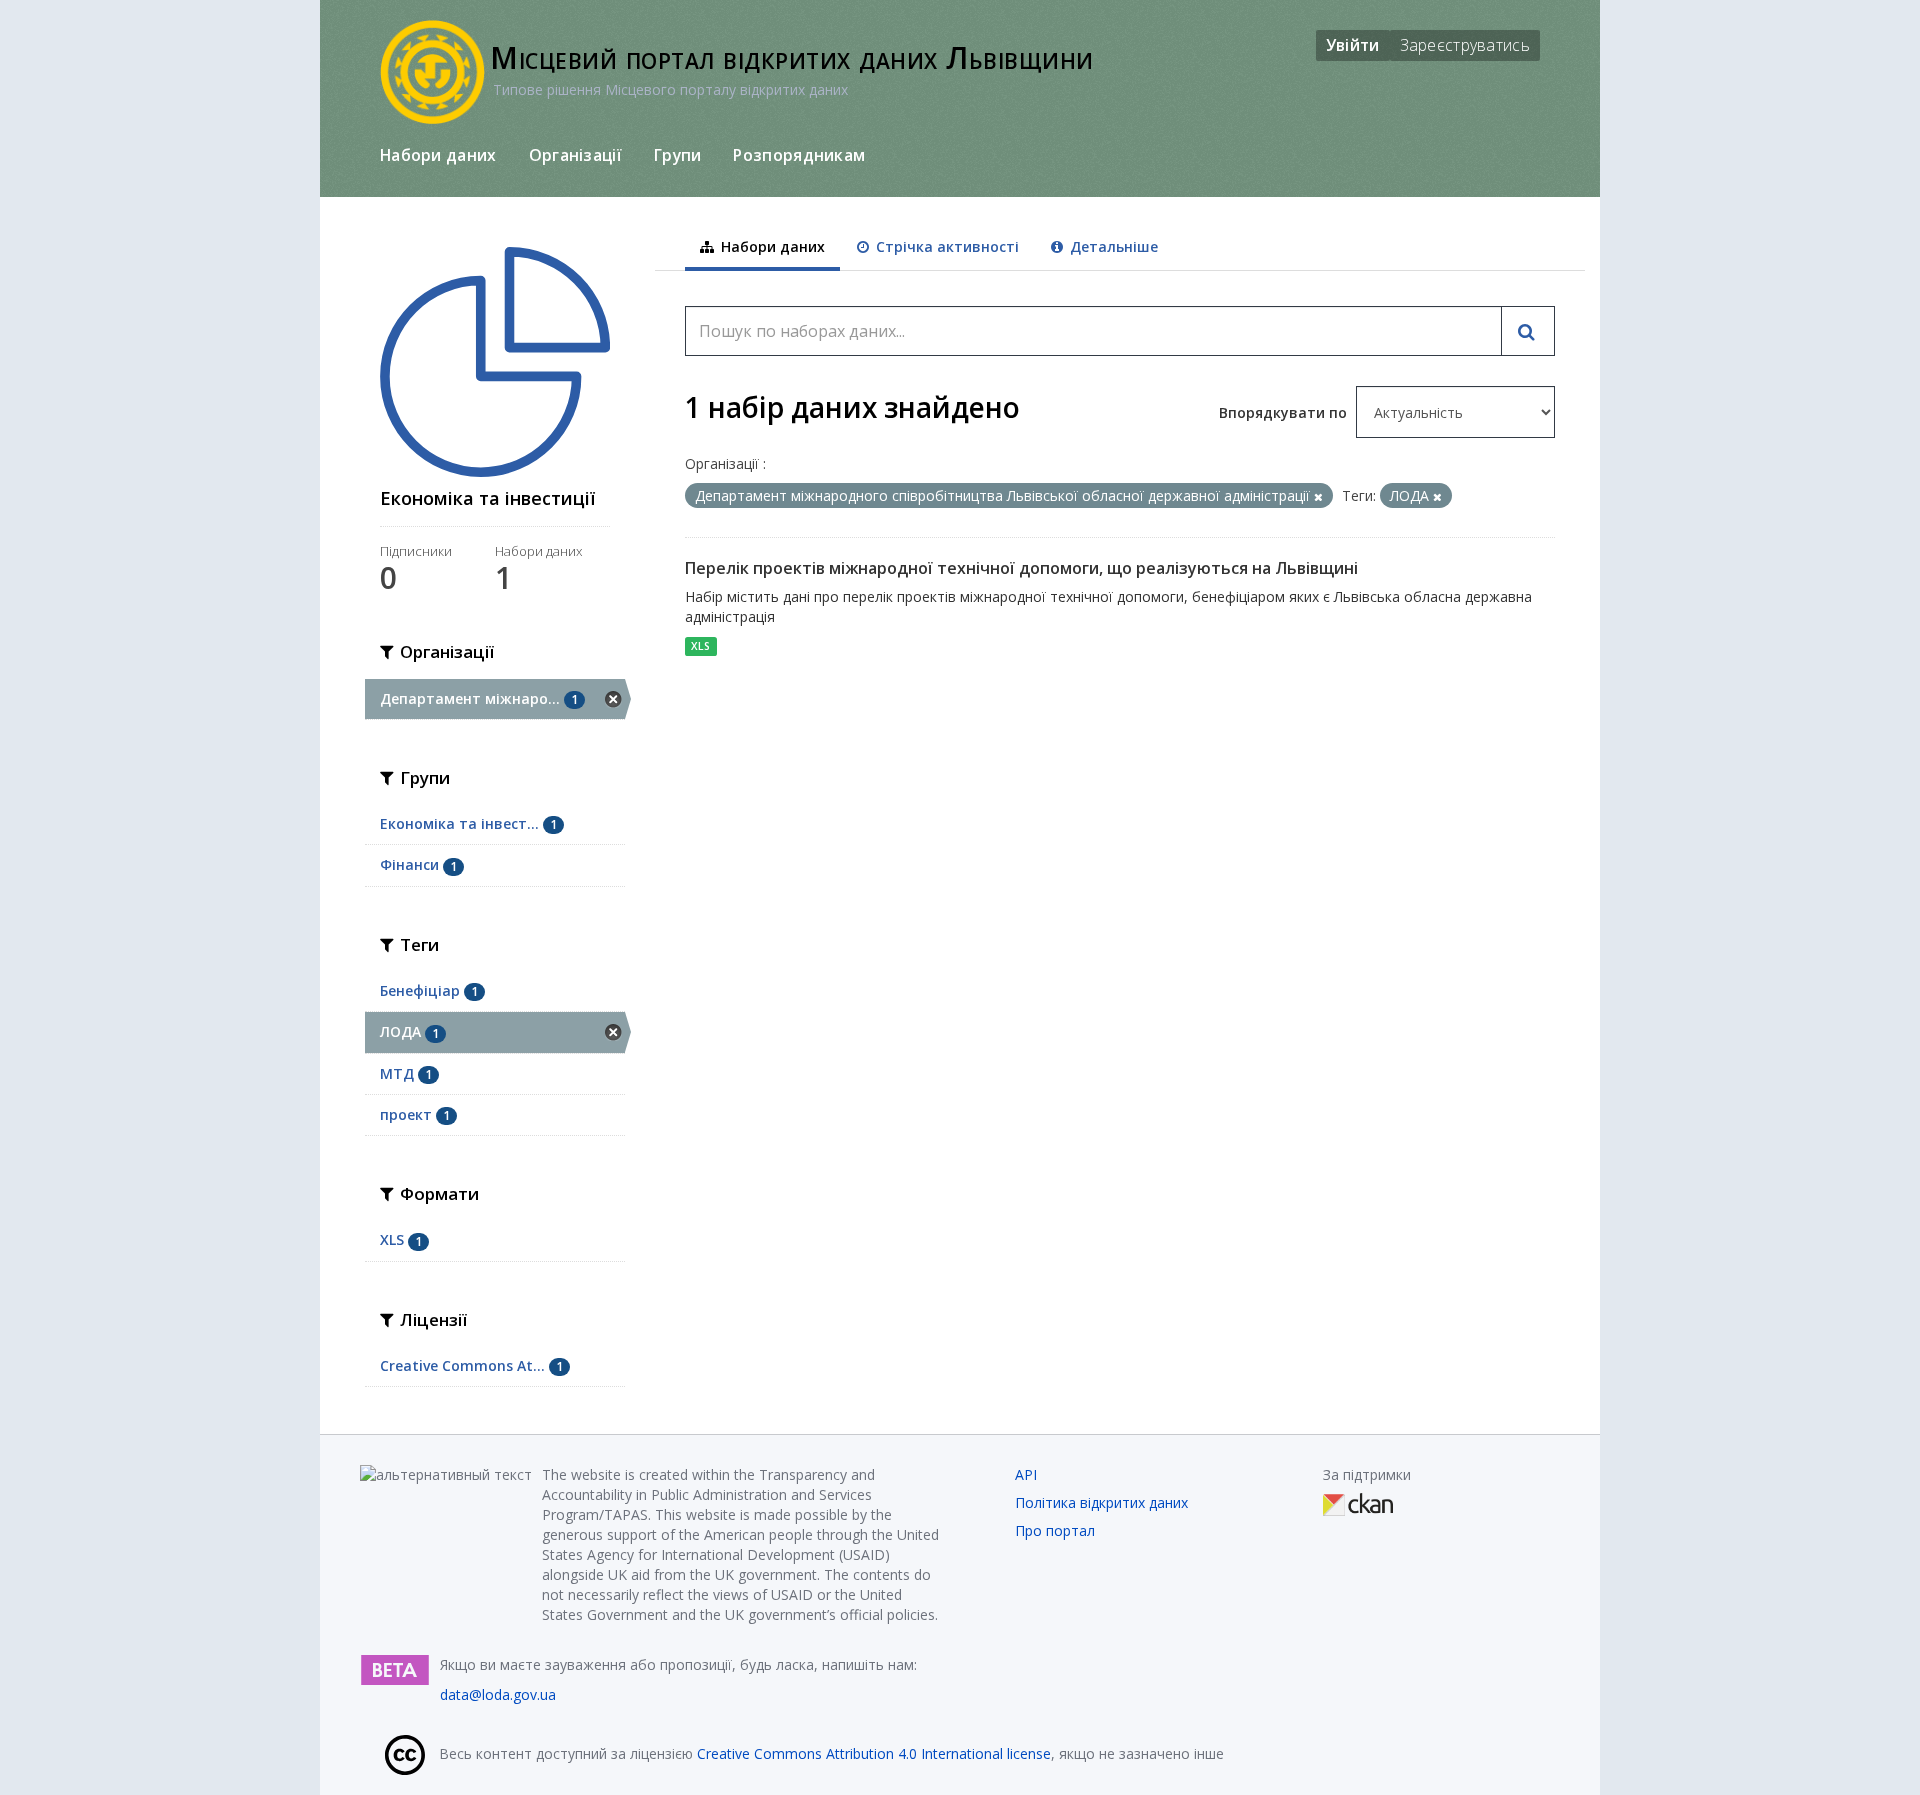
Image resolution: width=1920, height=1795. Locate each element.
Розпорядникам (799, 155)
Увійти (1353, 45)
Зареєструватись (1465, 45)
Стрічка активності (945, 246)
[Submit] (1528, 331)
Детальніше (1112, 246)
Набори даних (438, 155)
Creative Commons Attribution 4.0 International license (874, 1753)
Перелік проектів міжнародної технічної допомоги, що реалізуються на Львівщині (1021, 568)
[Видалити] (1318, 496)
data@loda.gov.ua (498, 1694)
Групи (678, 155)
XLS (700, 646)
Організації (575, 155)
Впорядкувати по (1285, 412)
